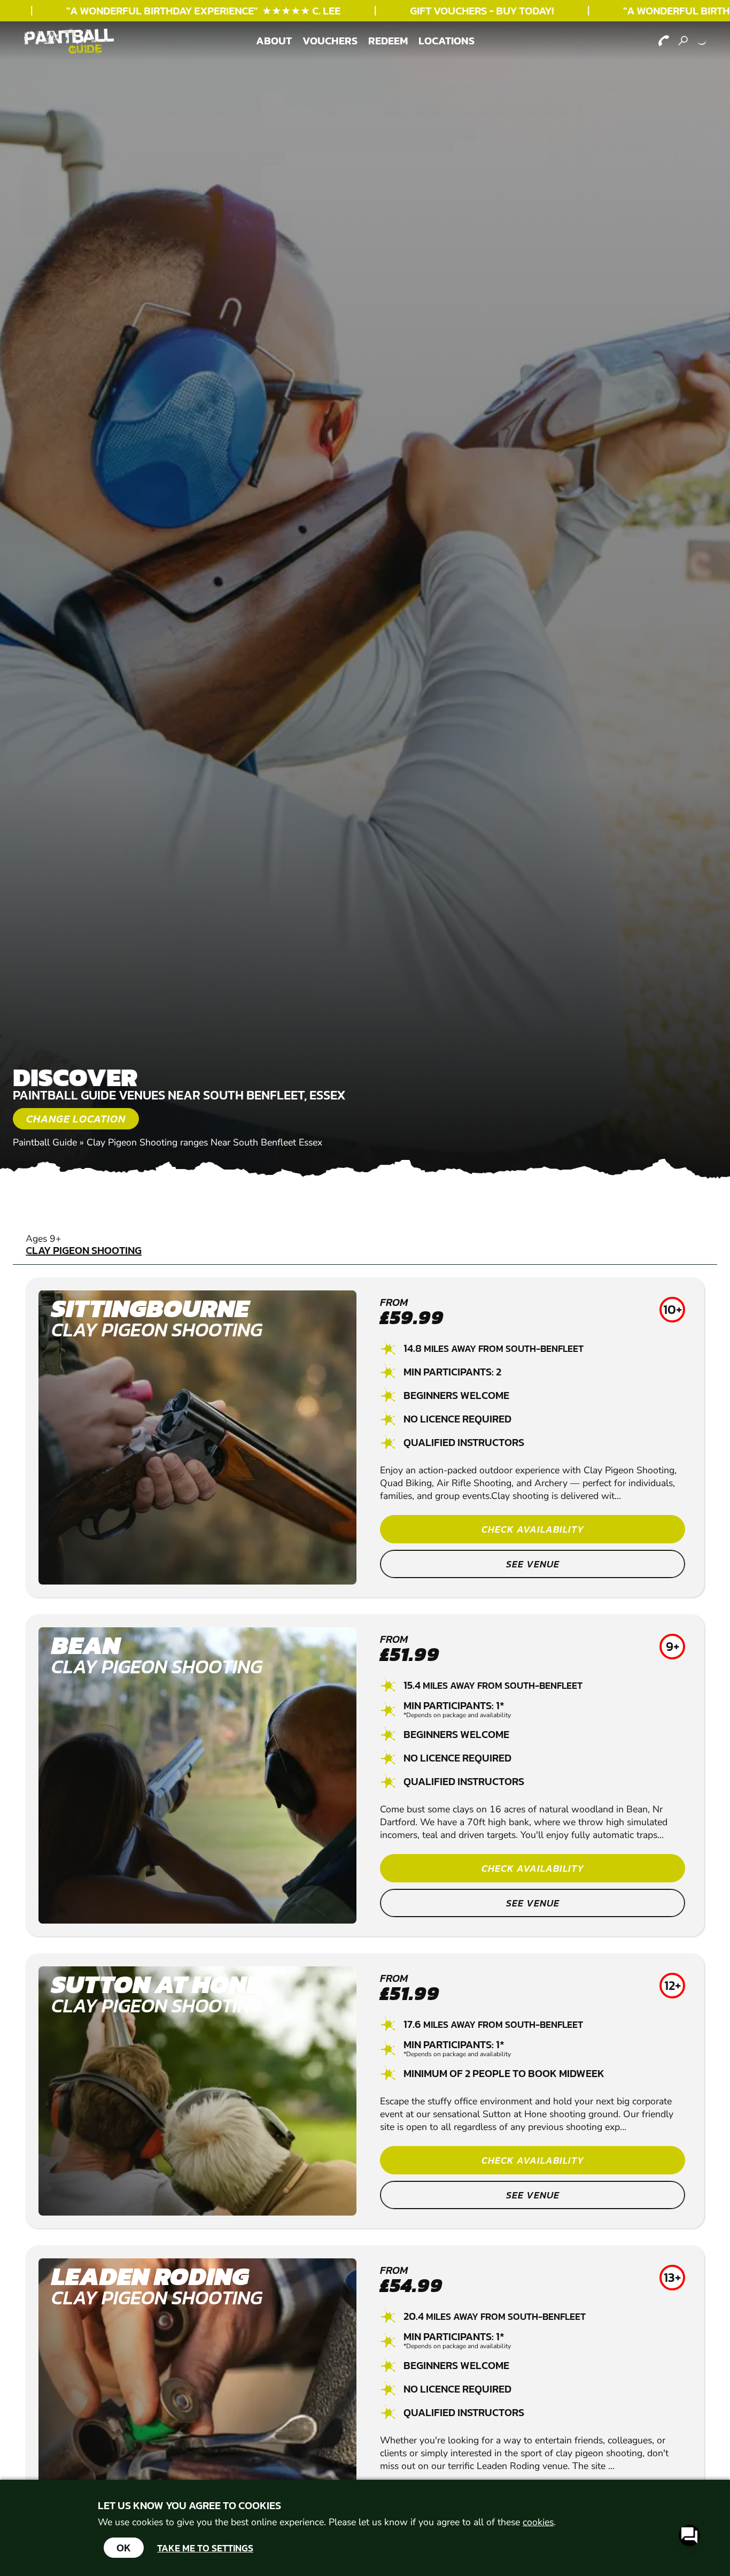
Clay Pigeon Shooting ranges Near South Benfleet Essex (204, 1142)
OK (124, 2548)
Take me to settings (205, 2548)
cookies (538, 2522)
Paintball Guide (45, 1142)
